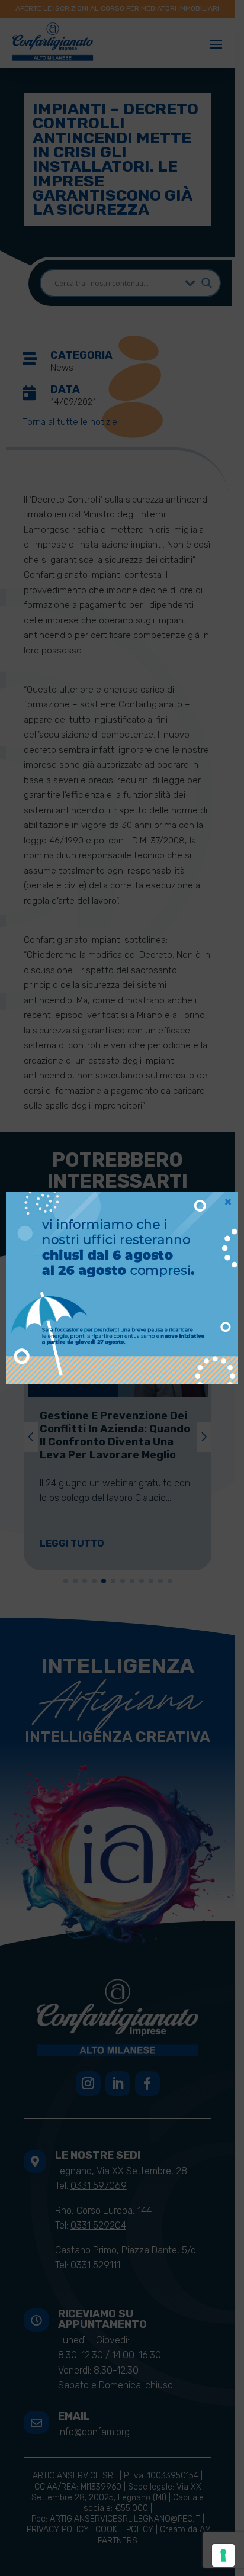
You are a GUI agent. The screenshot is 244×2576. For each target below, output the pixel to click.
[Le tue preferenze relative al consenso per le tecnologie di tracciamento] (223, 2555)
